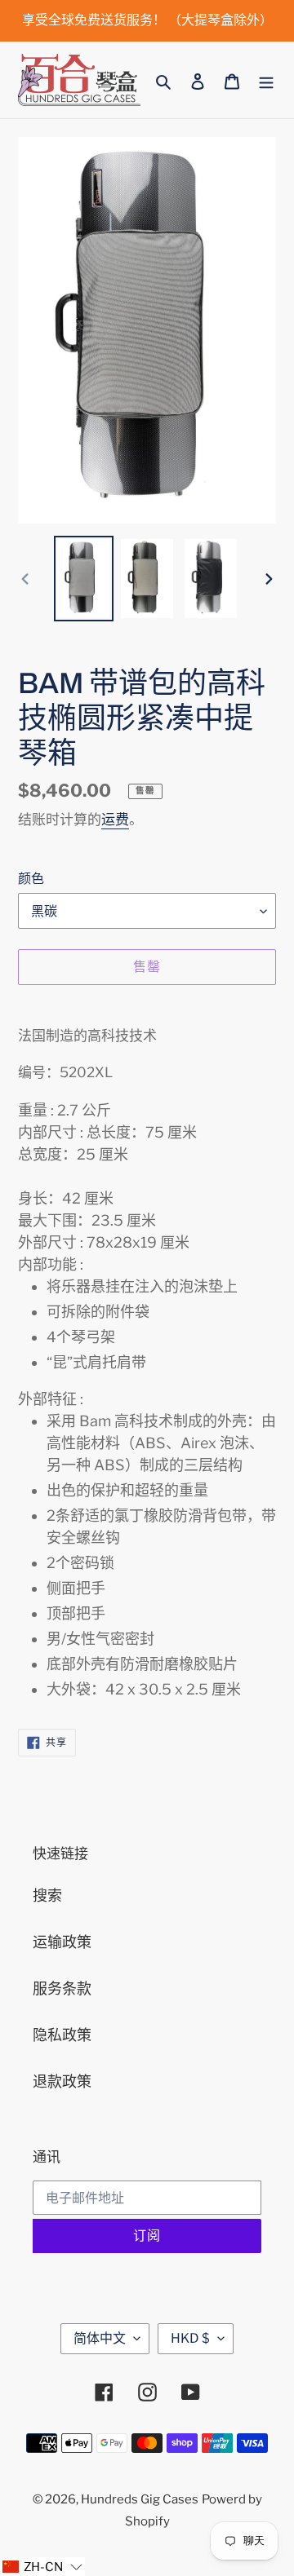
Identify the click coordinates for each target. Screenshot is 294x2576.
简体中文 (100, 2338)
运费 (115, 820)
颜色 (31, 879)
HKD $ (190, 2338)
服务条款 (62, 1988)
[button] (42, 2567)
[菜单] (266, 80)
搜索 (47, 1896)
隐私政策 (62, 2035)
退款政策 (62, 2081)
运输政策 (62, 1942)
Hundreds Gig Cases (140, 2499)
